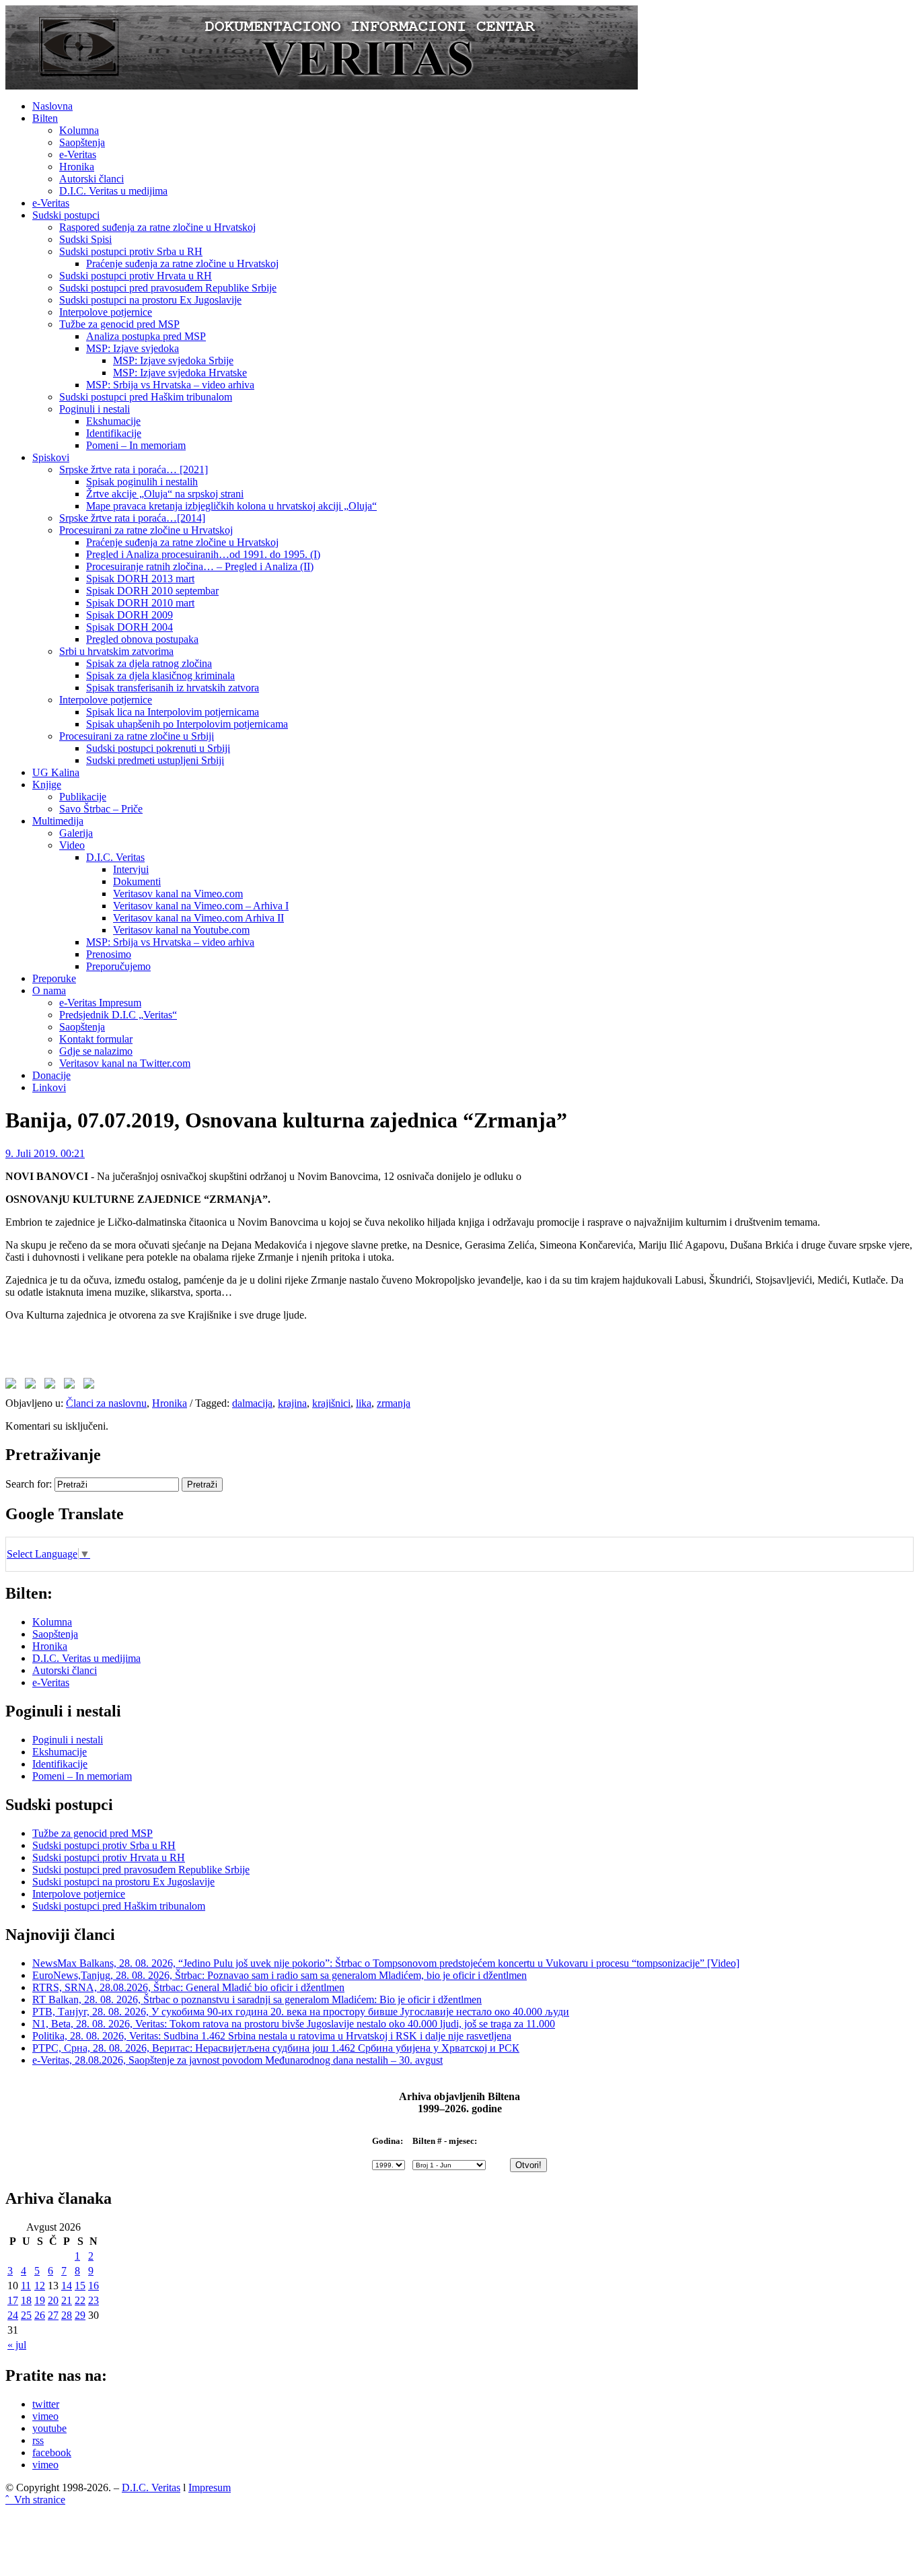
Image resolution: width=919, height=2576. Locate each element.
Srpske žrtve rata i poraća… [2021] (134, 469)
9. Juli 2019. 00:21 (45, 1153)
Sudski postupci (66, 215)
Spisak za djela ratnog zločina (149, 663)
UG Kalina (56, 772)
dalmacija (252, 1403)
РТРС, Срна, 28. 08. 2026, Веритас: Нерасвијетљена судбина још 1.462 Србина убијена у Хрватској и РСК (276, 2048)
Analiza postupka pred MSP (146, 336)
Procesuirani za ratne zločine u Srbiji (137, 736)
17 (13, 2300)
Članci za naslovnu (106, 1403)
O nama (49, 990)
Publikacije (83, 797)
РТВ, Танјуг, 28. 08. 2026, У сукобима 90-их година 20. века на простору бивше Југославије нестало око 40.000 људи (301, 2012)
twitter (46, 2404)
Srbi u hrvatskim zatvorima (116, 651)
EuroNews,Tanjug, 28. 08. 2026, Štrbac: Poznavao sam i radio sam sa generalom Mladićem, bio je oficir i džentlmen (280, 1975)
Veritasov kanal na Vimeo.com (178, 894)
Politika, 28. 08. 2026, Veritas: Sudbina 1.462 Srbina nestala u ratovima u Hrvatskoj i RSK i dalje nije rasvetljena (272, 2036)
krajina (292, 1403)
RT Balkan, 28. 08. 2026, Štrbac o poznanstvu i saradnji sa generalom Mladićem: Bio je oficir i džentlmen (257, 1999)
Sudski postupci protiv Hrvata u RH (136, 276)
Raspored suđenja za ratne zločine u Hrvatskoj (157, 227)
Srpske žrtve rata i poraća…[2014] (132, 518)
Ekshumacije (113, 421)
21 (67, 2300)
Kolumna (79, 130)
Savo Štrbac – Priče (101, 809)
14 (67, 2286)
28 (67, 2315)
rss (38, 2440)
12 (40, 2286)
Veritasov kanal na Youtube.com (181, 930)
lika (364, 1403)
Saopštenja (82, 142)
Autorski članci (91, 179)
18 (26, 2300)
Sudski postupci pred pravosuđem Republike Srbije (168, 288)
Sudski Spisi (85, 239)
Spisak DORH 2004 (130, 627)
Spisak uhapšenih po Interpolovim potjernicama (187, 724)
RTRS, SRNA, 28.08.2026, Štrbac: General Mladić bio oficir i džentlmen (188, 1987)
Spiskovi (51, 457)
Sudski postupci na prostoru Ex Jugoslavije (150, 300)
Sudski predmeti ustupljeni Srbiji (155, 760)
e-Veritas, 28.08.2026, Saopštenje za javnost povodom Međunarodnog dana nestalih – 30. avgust (237, 2060)
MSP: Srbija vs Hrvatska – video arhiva (170, 385)
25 (26, 2315)
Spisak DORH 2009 (130, 615)
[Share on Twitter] (33, 1386)
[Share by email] (91, 1386)
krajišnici (331, 1403)
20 (53, 2300)
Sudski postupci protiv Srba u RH (131, 251)
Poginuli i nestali (95, 409)
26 (40, 2315)
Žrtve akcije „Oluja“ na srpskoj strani (165, 494)
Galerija (76, 833)
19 (40, 2300)
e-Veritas (78, 154)
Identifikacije (114, 433)
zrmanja (394, 1403)
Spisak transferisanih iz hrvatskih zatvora (173, 688)
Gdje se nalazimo (96, 1051)
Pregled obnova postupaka (142, 639)
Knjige (47, 785)
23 (94, 2300)
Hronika (77, 167)
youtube (49, 2428)
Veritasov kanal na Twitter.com (125, 1063)
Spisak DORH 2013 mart (140, 579)
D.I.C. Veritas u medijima (113, 191)
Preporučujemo (118, 966)
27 (53, 2315)
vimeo (45, 2416)
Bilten (45, 118)
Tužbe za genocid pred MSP (119, 324)
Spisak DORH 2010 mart (140, 603)
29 (80, 2315)
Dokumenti (137, 881)
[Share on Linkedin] (72, 1386)
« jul (17, 2345)
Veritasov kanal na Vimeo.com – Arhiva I (201, 906)
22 (80, 2300)
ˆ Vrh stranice (35, 2500)
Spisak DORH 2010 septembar (152, 591)
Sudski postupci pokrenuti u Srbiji (158, 748)
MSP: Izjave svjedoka (133, 348)
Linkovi (49, 1087)
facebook (52, 2452)
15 (80, 2286)
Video (72, 845)
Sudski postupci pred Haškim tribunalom (146, 397)
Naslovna (52, 106)
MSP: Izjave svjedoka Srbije (173, 360)
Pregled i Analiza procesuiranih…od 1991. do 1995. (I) (203, 554)
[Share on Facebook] (13, 1386)
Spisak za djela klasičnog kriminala (160, 675)
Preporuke (54, 978)
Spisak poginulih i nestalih (142, 482)
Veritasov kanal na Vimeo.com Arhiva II (198, 918)
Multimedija (58, 821)
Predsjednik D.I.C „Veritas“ (118, 1015)
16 (94, 2286)
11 (26, 2286)
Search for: (29, 1484)
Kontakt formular (96, 1039)
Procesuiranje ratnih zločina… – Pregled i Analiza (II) (200, 566)
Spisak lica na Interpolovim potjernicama (173, 712)
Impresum (210, 2487)
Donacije (51, 1075)
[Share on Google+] (52, 1386)
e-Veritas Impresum (100, 1003)
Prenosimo (109, 954)
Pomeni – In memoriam (136, 445)
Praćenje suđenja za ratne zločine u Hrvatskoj (182, 264)
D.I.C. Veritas (115, 857)
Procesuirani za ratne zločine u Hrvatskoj (146, 530)
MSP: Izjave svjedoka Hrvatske (180, 373)
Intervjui (131, 869)
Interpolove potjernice (106, 312)
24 (13, 2315)
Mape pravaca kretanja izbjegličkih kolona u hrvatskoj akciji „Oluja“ (231, 506)
